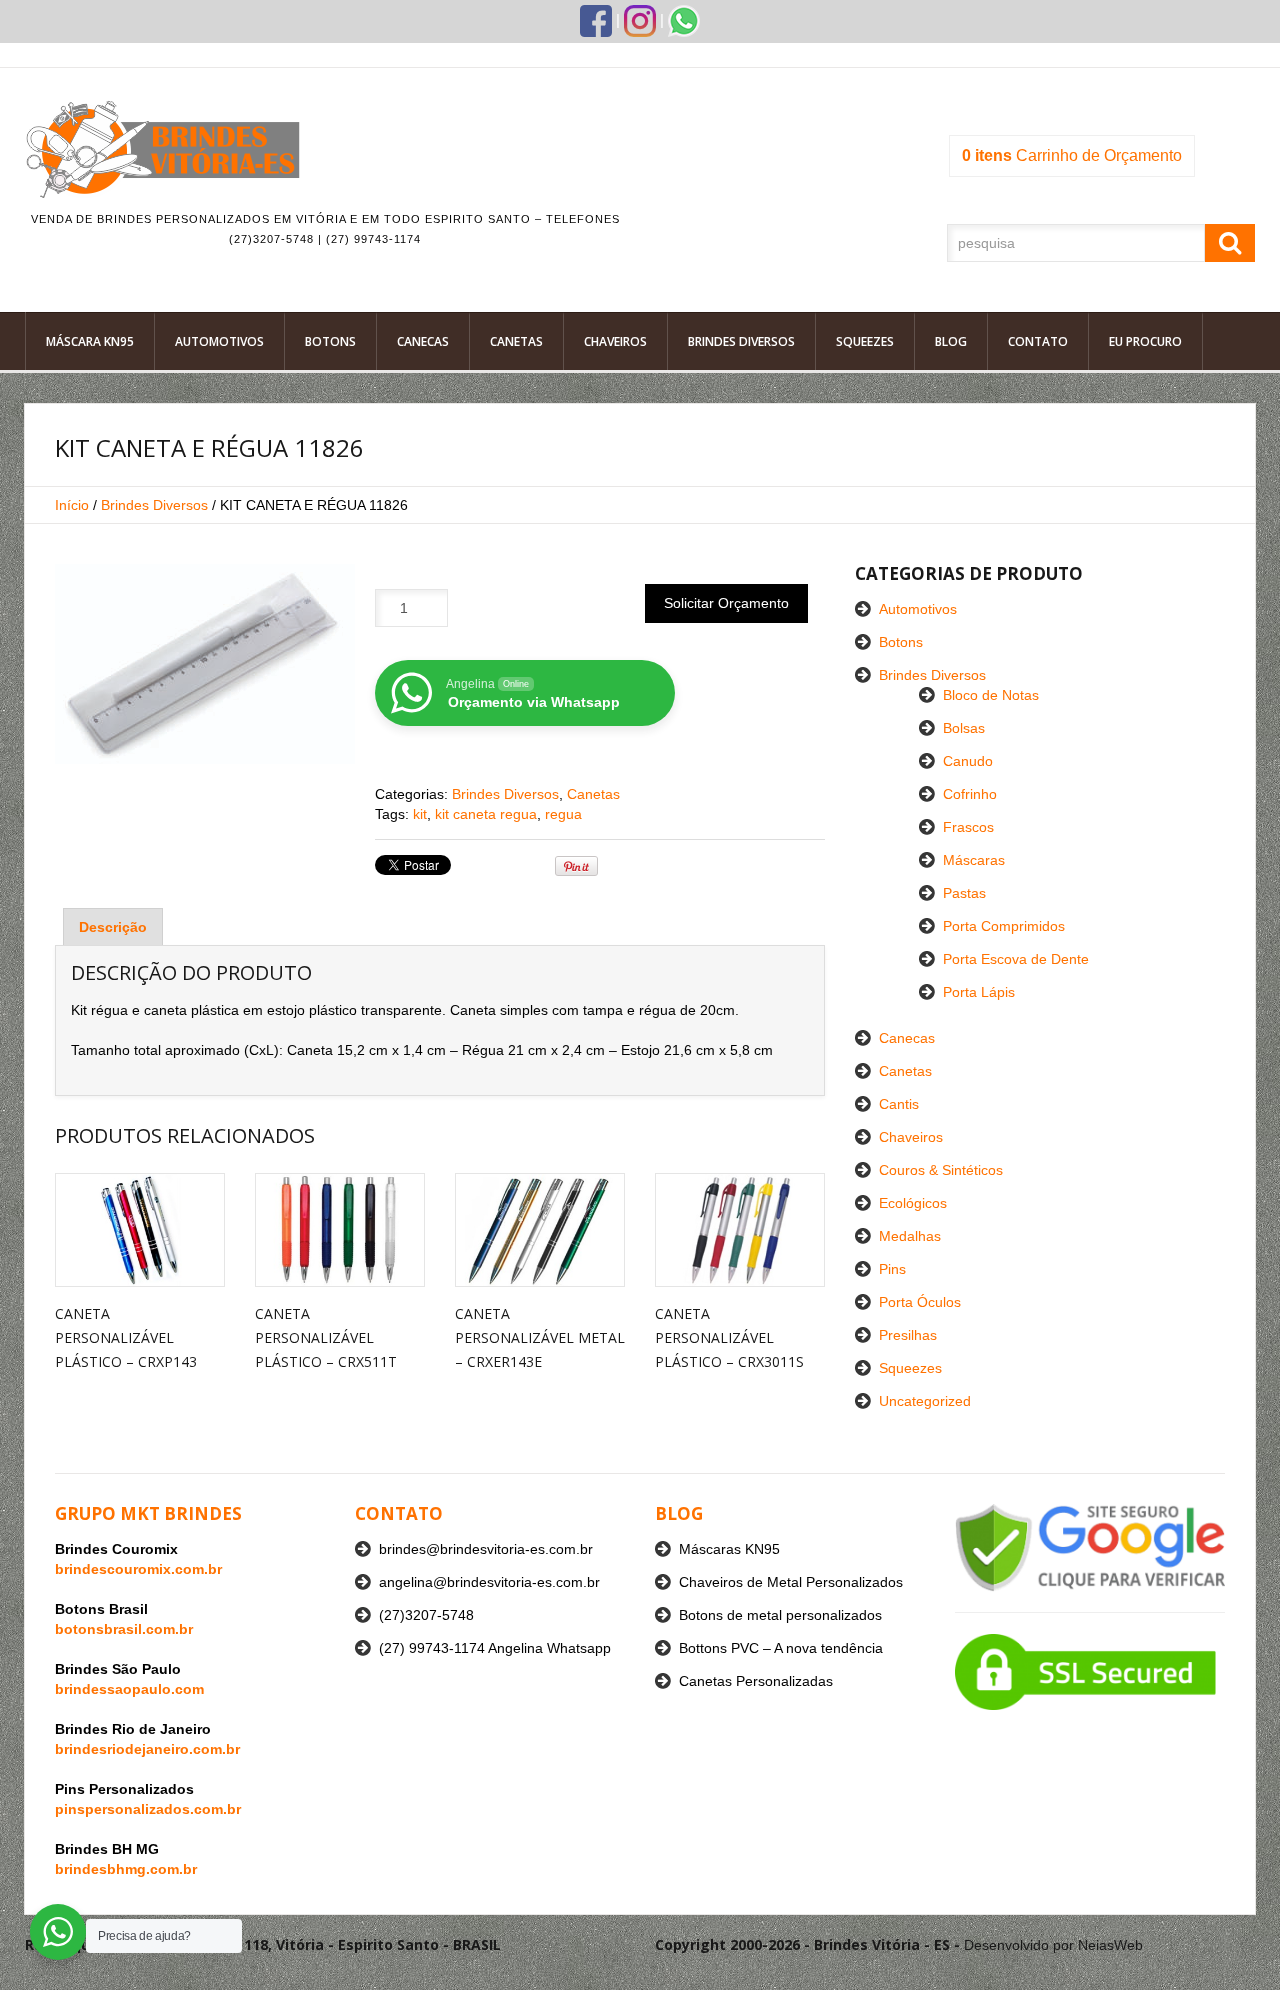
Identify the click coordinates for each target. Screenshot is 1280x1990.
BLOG (679, 1513)
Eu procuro (1145, 341)
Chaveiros (615, 341)
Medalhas (910, 1236)
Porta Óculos (920, 1302)
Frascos (968, 827)
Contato (1038, 341)
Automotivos (219, 341)
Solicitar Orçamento (726, 603)
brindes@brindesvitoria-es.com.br (486, 1549)
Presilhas (908, 1335)
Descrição (113, 927)
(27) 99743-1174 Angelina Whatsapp (495, 1648)
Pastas (964, 893)
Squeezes (865, 341)
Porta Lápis (979, 992)
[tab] (113, 926)
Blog (951, 341)
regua (563, 814)
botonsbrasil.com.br (124, 1629)
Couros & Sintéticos (941, 1170)
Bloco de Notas (991, 695)
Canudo (968, 761)
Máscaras (974, 860)
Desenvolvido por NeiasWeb (1053, 1945)
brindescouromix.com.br (138, 1569)
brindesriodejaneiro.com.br (147, 1749)
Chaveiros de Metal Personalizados (791, 1582)
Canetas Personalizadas (756, 1681)
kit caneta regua (486, 814)
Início (72, 505)
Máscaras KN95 (729, 1549)
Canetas (516, 341)
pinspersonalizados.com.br (148, 1809)
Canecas (423, 341)
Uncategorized (925, 1401)
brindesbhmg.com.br (126, 1869)
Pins (892, 1269)
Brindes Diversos (741, 341)
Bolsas (964, 728)
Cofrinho (970, 794)
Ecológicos (913, 1203)
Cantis (899, 1104)
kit (420, 814)
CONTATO (399, 1513)
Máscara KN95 (90, 341)
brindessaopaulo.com (129, 1689)
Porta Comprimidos (1004, 926)
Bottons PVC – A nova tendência (781, 1648)
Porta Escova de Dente (1016, 959)
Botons (330, 341)
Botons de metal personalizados (780, 1615)
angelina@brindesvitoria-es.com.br (489, 1582)
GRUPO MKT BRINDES (148, 1513)
